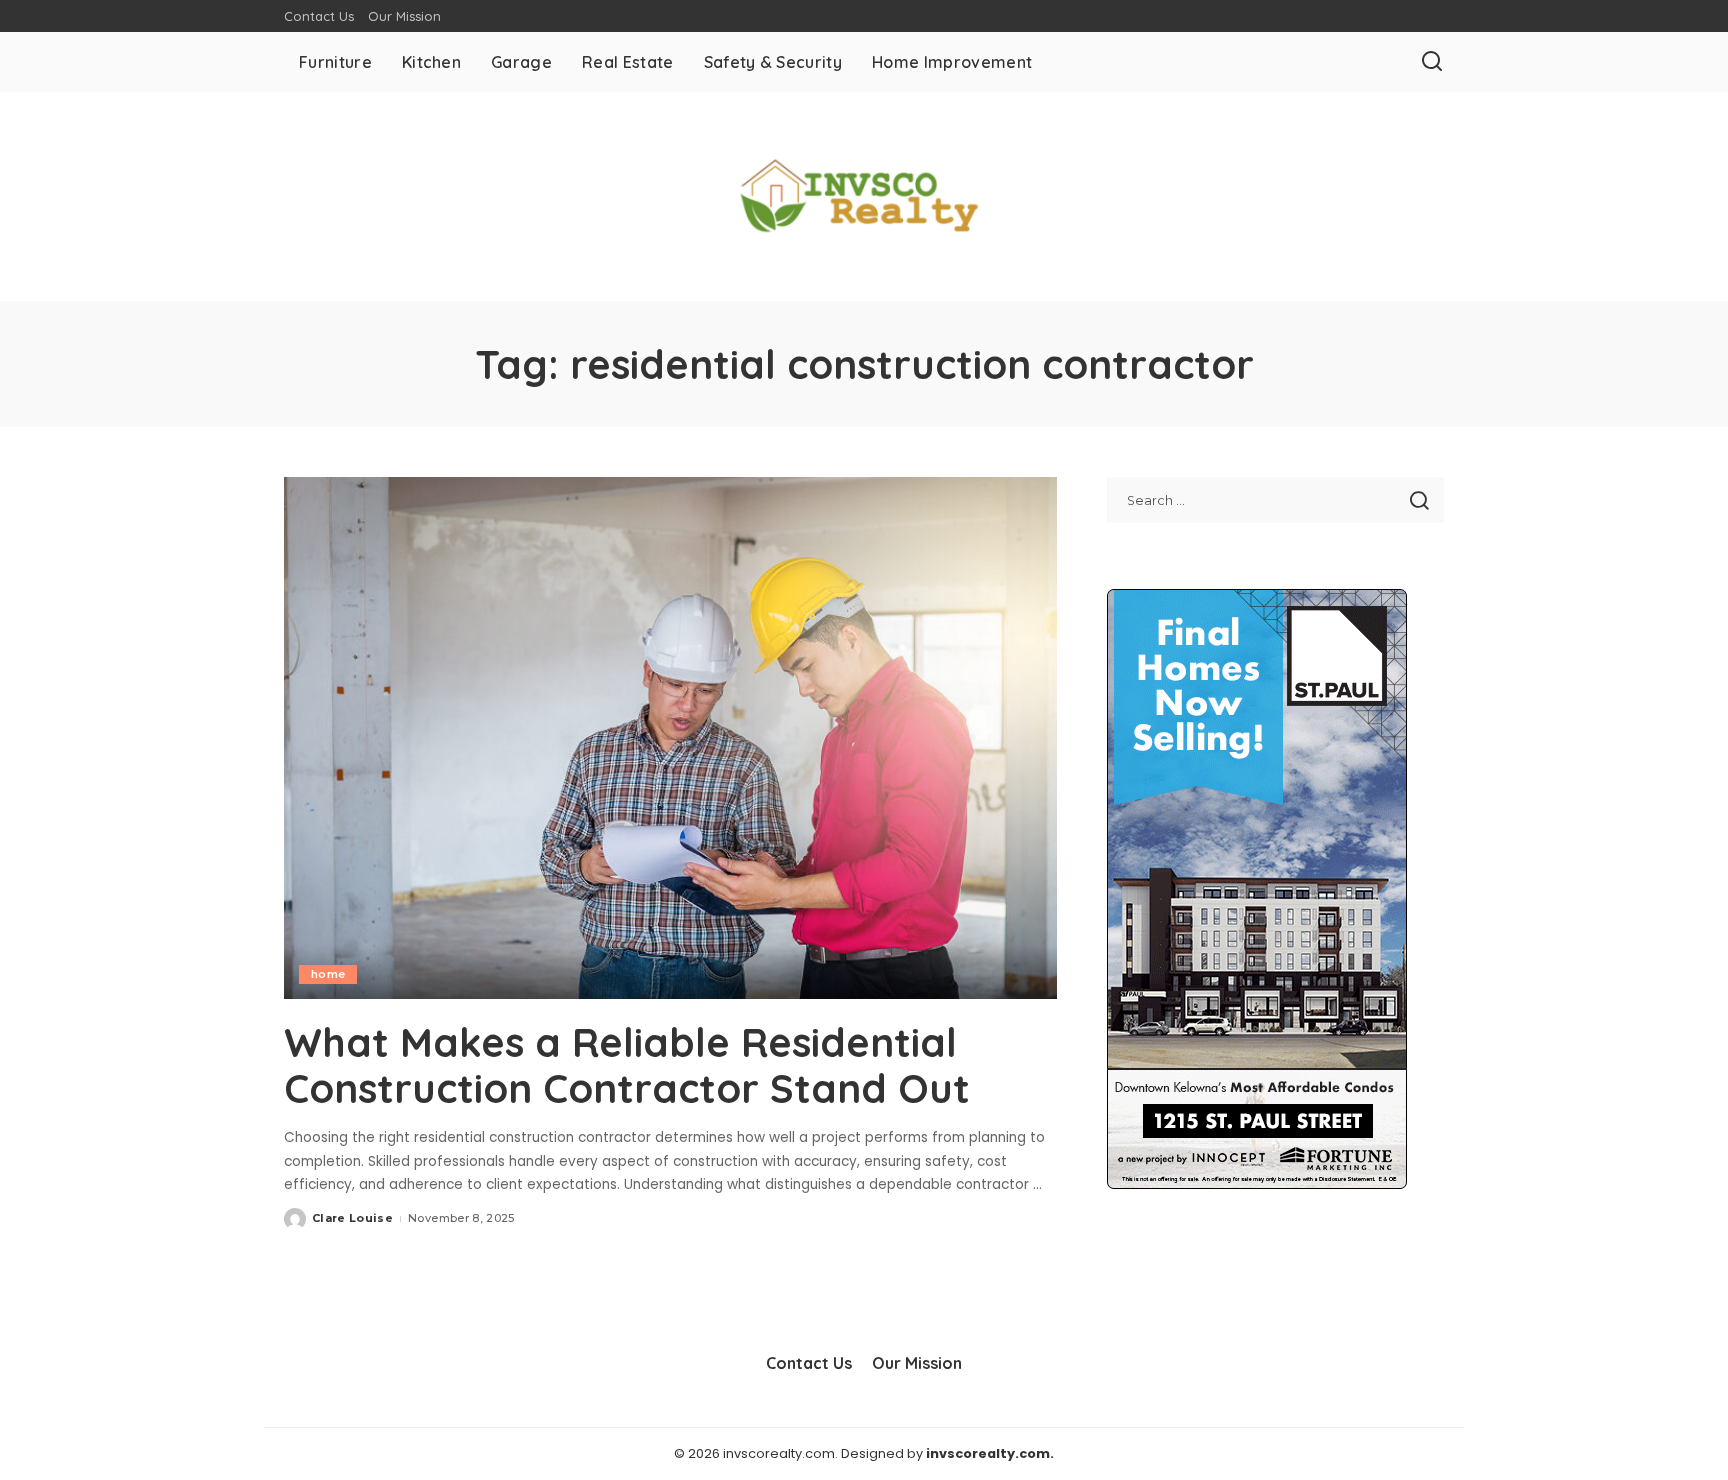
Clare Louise (352, 1218)
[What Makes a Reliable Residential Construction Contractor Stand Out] (670, 738)
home (328, 974)
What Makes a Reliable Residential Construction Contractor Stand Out (627, 1065)
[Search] (1432, 62)
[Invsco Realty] (864, 196)
